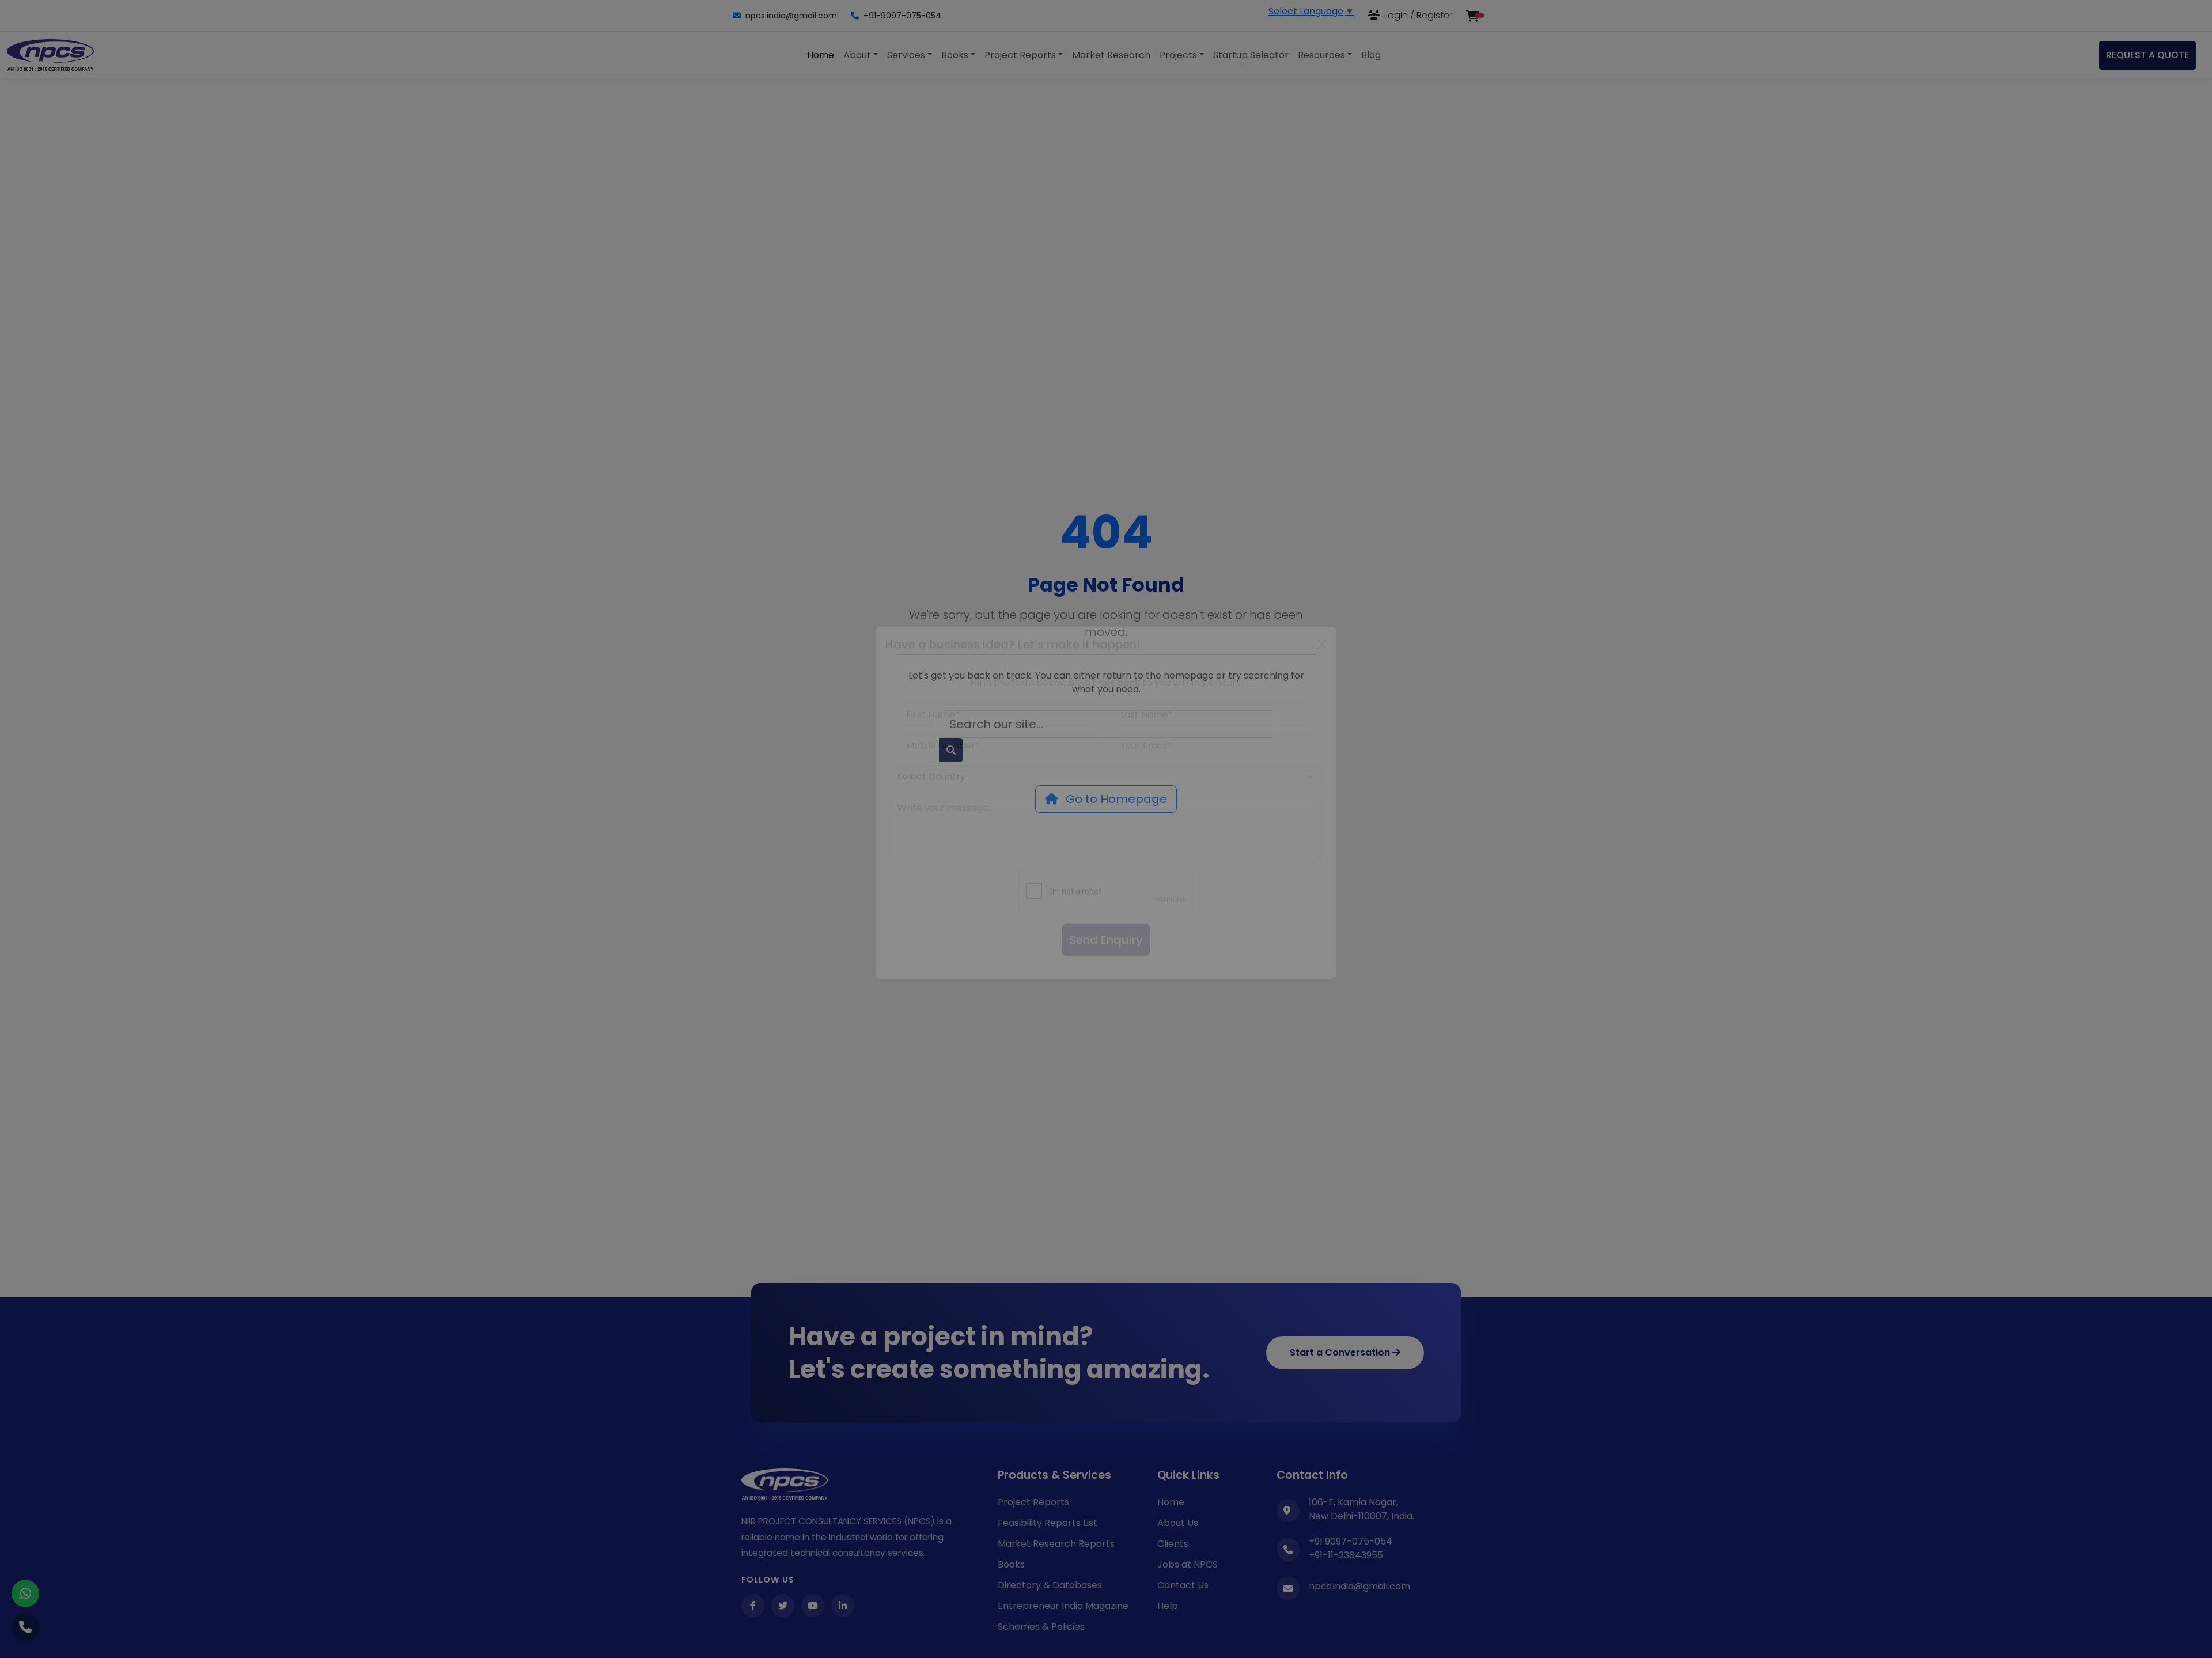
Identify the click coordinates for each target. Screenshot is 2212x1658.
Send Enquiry (1106, 966)
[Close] (1322, 671)
